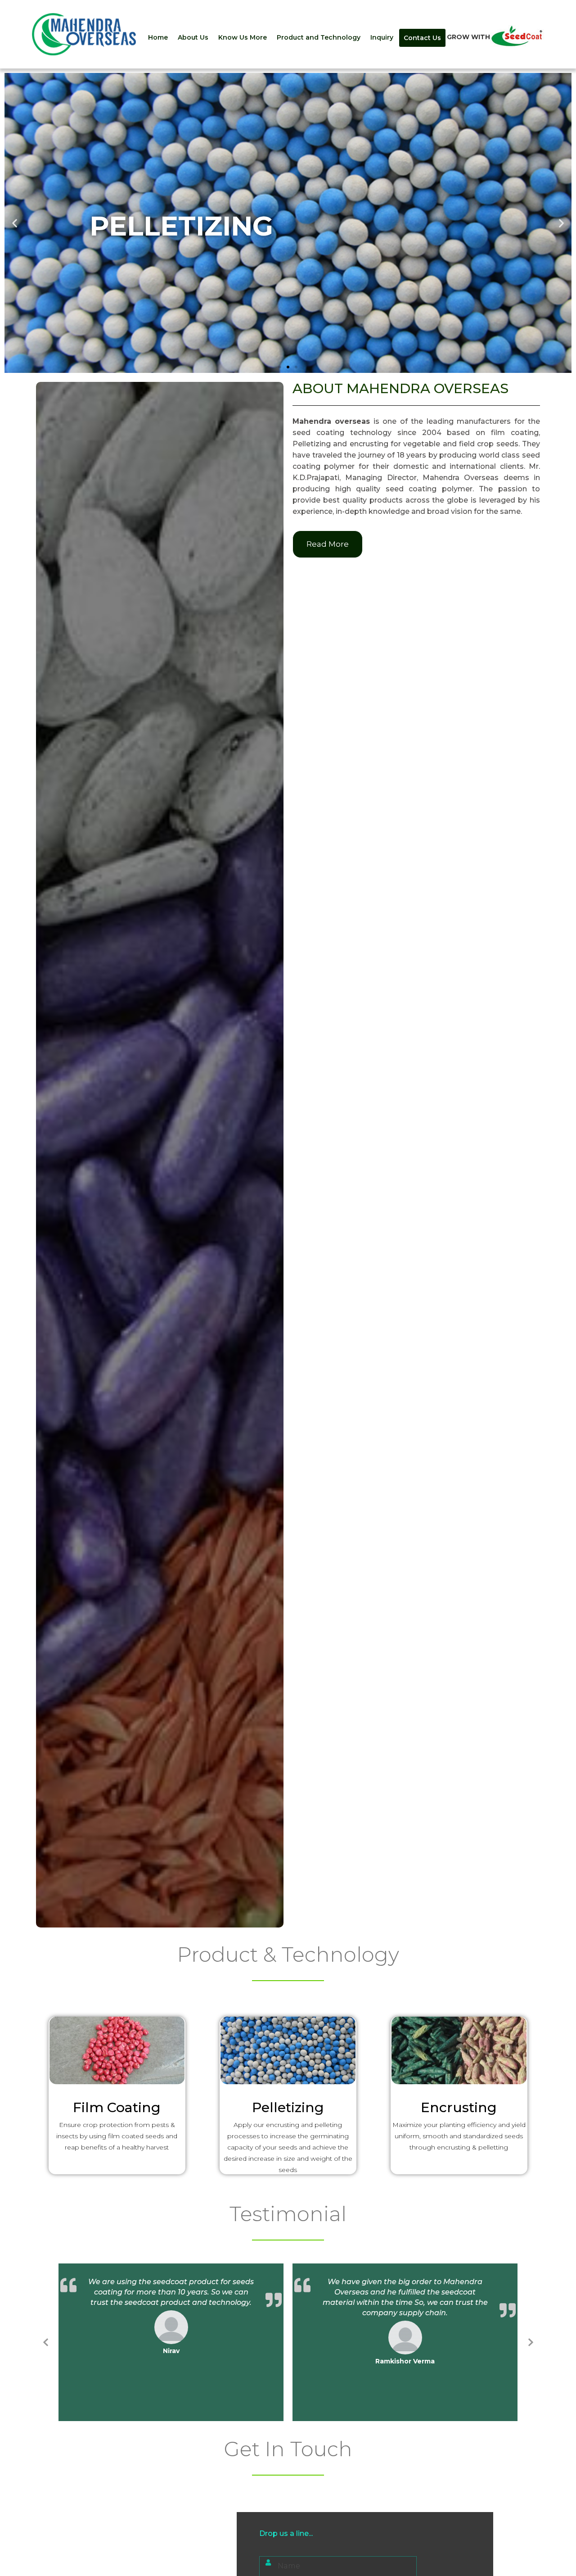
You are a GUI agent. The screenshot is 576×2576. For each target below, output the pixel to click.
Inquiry (382, 37)
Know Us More (243, 37)
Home (158, 37)
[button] (280, 367)
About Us (193, 37)
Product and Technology (319, 37)
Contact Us (422, 38)
